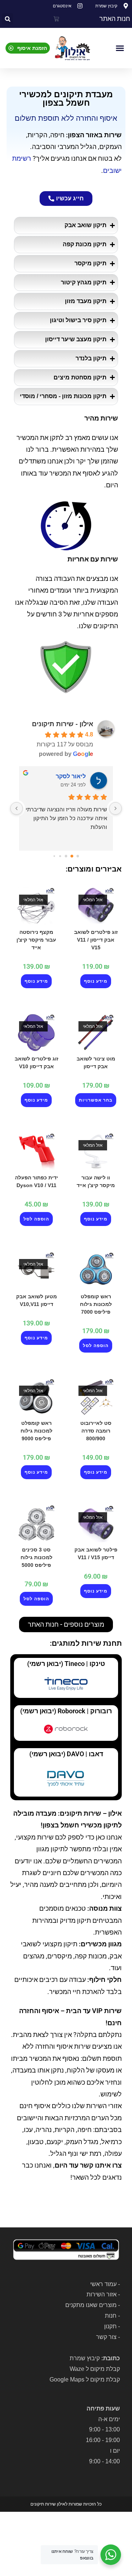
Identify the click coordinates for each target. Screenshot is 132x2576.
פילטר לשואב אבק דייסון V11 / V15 (96, 1553)
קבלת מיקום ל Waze (95, 2369)
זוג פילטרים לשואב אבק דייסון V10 (36, 1063)
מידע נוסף (96, 981)
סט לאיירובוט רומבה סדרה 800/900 (96, 1431)
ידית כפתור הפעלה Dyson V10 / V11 (36, 1181)
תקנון (110, 2326)
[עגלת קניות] (56, 19)
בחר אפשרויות (96, 1100)
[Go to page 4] (54, 856)
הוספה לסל (36, 1219)
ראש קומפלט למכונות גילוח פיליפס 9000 (36, 1431)
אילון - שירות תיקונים (63, 724)
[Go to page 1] (72, 856)
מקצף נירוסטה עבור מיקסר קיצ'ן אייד (36, 940)
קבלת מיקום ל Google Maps (85, 2379)
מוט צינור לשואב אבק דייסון (96, 1063)
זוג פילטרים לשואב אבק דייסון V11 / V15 (96, 940)
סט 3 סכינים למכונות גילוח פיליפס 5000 (36, 1557)
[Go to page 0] (78, 856)
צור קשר (106, 2337)
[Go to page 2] (66, 856)
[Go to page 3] (60, 856)
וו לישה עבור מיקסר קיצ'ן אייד (96, 1181)
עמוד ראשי (103, 2284)
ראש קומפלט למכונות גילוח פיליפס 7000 (96, 1304)
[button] (8, 19)
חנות (111, 2316)
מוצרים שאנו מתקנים (91, 2305)
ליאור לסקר (71, 776)
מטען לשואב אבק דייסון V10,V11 (36, 1300)
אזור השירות (102, 2294)
